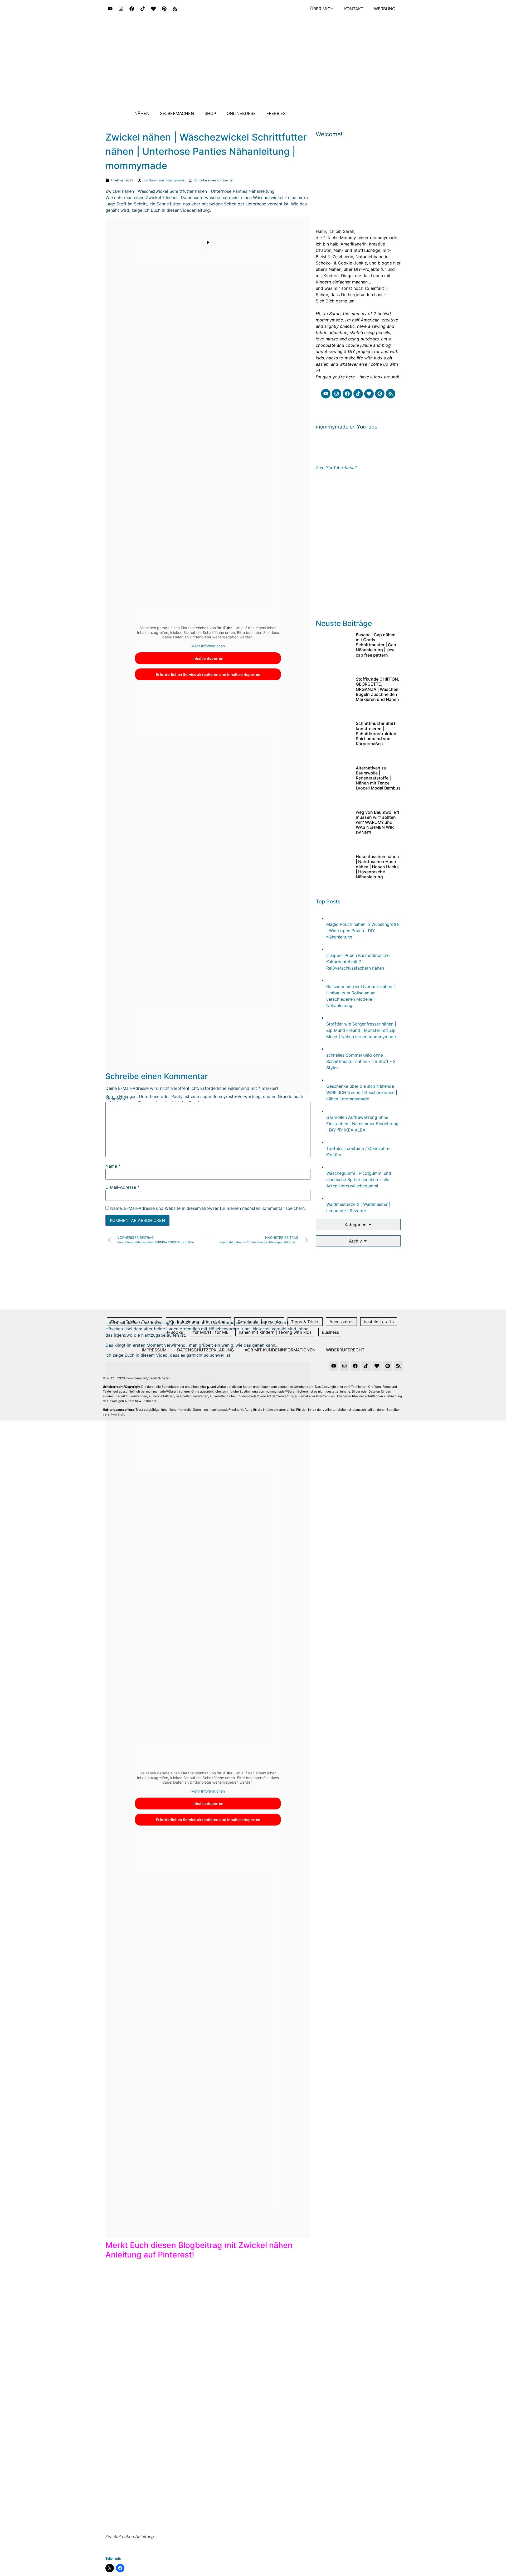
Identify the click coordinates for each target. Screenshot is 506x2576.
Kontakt (354, 9)
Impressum (154, 1350)
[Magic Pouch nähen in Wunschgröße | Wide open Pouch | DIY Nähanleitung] (332, 918)
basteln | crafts (379, 1322)
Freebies (276, 113)
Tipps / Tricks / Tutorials (135, 1322)
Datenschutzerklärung (206, 1350)
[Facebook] (132, 9)
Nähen (142, 113)
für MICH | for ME (211, 1332)
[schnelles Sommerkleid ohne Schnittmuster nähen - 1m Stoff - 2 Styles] (332, 1049)
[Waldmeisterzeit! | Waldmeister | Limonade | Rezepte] (332, 1198)
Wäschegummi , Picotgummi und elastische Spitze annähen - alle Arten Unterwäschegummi (359, 1179)
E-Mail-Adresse (122, 1187)
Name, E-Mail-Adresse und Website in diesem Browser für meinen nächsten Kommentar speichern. (208, 1208)
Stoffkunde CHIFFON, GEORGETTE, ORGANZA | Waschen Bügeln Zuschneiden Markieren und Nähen (378, 689)
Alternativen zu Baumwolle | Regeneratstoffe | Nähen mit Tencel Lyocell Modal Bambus (378, 778)
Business (330, 1332)
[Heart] (153, 9)
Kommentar (118, 1099)
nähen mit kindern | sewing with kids (275, 1332)
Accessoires (341, 1322)
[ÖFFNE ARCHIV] (365, 1241)
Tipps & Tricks (305, 1322)
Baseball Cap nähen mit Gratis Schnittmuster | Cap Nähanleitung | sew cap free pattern (376, 645)
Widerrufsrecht (345, 1350)
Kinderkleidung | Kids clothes (198, 1322)
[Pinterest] (164, 9)
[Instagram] (121, 9)
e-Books (175, 1332)
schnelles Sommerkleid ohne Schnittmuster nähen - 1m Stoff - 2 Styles (361, 1061)
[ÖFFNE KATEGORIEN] (370, 1225)
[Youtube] (110, 9)
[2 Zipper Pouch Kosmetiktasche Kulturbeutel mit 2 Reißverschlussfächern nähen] (332, 949)
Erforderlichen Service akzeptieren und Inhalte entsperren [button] (208, 674)
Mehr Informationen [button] (208, 646)
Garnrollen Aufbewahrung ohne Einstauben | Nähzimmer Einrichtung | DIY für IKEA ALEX (362, 1124)
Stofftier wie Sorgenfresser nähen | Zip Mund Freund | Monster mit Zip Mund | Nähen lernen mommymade (361, 1030)
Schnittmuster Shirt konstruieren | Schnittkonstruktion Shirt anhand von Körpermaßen (376, 733)
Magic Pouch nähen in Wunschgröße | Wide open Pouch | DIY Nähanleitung (363, 931)
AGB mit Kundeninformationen (280, 1350)
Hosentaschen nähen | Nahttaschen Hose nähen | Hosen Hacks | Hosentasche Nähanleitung (377, 867)
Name (113, 1166)
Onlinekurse (241, 113)
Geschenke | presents (259, 1322)
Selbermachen (177, 113)
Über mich (322, 9)
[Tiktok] (143, 9)
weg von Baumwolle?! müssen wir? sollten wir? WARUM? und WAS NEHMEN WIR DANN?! (378, 822)
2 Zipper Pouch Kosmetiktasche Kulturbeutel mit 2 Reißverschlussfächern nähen (358, 962)
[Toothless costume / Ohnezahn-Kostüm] (332, 1142)
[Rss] (175, 9)
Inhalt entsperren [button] (208, 658)
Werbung (385, 9)
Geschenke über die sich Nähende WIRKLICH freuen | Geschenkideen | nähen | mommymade (362, 1092)
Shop (210, 113)
